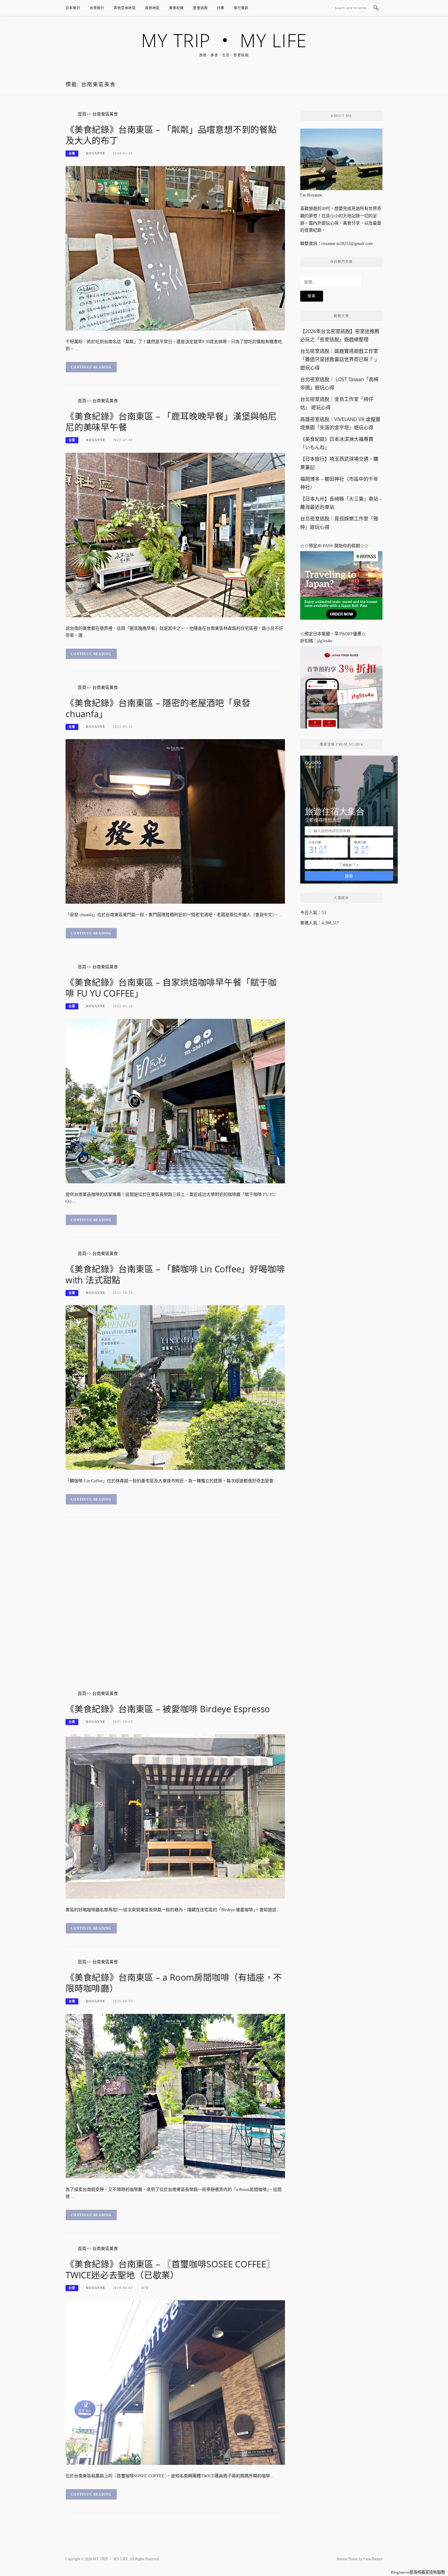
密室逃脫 (200, 8)
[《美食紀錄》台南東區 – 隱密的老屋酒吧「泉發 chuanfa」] (175, 821)
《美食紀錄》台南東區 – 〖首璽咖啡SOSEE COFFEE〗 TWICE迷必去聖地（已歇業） (170, 2269)
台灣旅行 (97, 8)
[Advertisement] (175, 1610)
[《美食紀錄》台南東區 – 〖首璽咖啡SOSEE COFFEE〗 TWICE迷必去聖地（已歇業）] (175, 2382)
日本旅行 (73, 8)
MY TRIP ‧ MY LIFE (224, 40)
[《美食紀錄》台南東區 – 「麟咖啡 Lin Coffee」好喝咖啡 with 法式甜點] (175, 1387)
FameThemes (373, 2559)
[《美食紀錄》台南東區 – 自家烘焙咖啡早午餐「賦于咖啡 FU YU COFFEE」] (175, 1101)
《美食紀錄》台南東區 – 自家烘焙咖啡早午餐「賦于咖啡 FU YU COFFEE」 (171, 988)
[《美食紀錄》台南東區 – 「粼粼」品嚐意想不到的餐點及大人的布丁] (175, 248)
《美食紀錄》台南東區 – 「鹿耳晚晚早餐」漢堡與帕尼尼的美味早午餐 (171, 422)
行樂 (221, 8)
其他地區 (153, 8)
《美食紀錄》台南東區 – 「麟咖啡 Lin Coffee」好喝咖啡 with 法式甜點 (175, 1274)
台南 (72, 153)
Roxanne (96, 153)
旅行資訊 (241, 8)
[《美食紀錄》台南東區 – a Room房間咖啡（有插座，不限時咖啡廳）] (175, 2096)
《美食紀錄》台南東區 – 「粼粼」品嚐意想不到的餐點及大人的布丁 (171, 135)
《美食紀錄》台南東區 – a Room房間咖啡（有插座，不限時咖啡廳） (174, 1983)
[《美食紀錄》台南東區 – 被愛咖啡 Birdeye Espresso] (175, 1816)
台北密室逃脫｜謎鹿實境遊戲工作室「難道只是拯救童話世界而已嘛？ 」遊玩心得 (340, 359)
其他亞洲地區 (125, 8)
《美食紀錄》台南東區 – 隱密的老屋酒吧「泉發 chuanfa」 (158, 708)
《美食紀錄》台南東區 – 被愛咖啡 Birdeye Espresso (168, 1709)
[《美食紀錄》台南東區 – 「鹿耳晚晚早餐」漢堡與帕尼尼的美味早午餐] (175, 535)
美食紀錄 (177, 8)
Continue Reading (91, 367)
